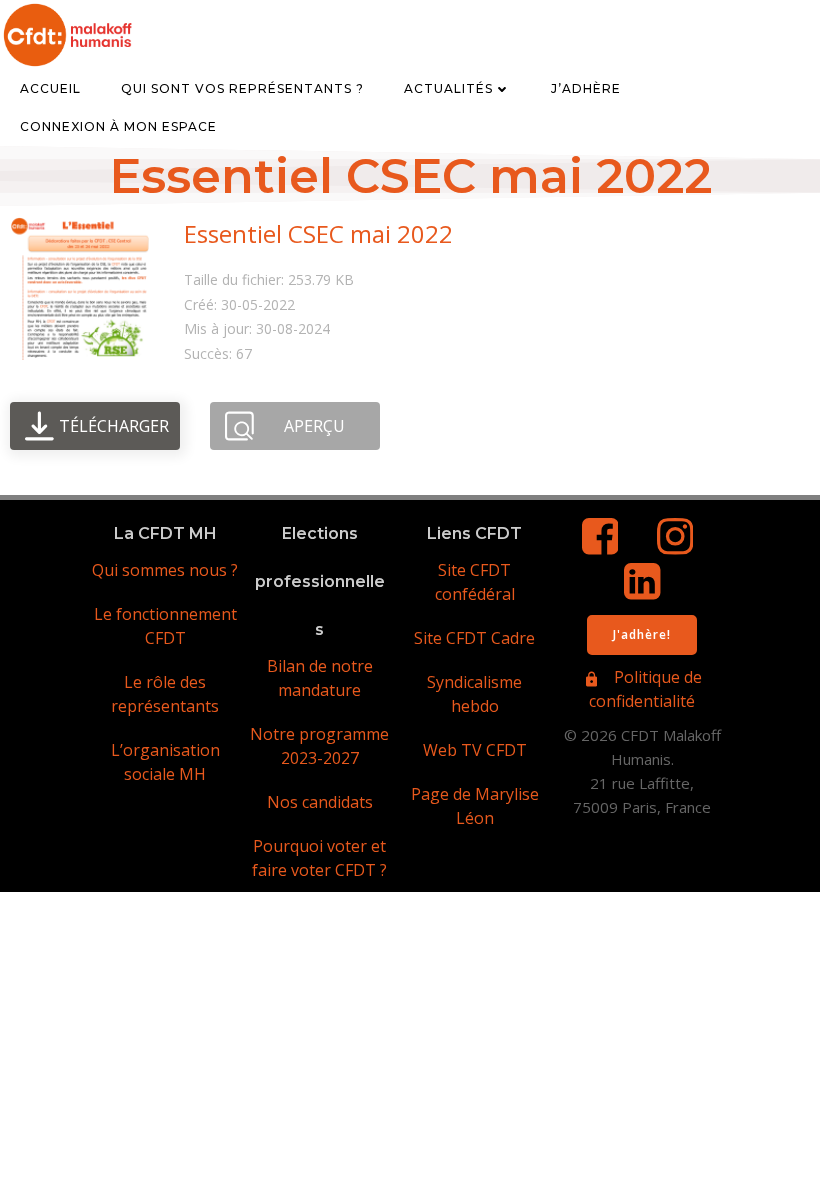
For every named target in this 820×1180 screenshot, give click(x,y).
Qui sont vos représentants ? (242, 88)
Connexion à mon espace (118, 126)
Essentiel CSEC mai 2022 (318, 233)
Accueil (50, 88)
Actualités (448, 88)
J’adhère (586, 88)
